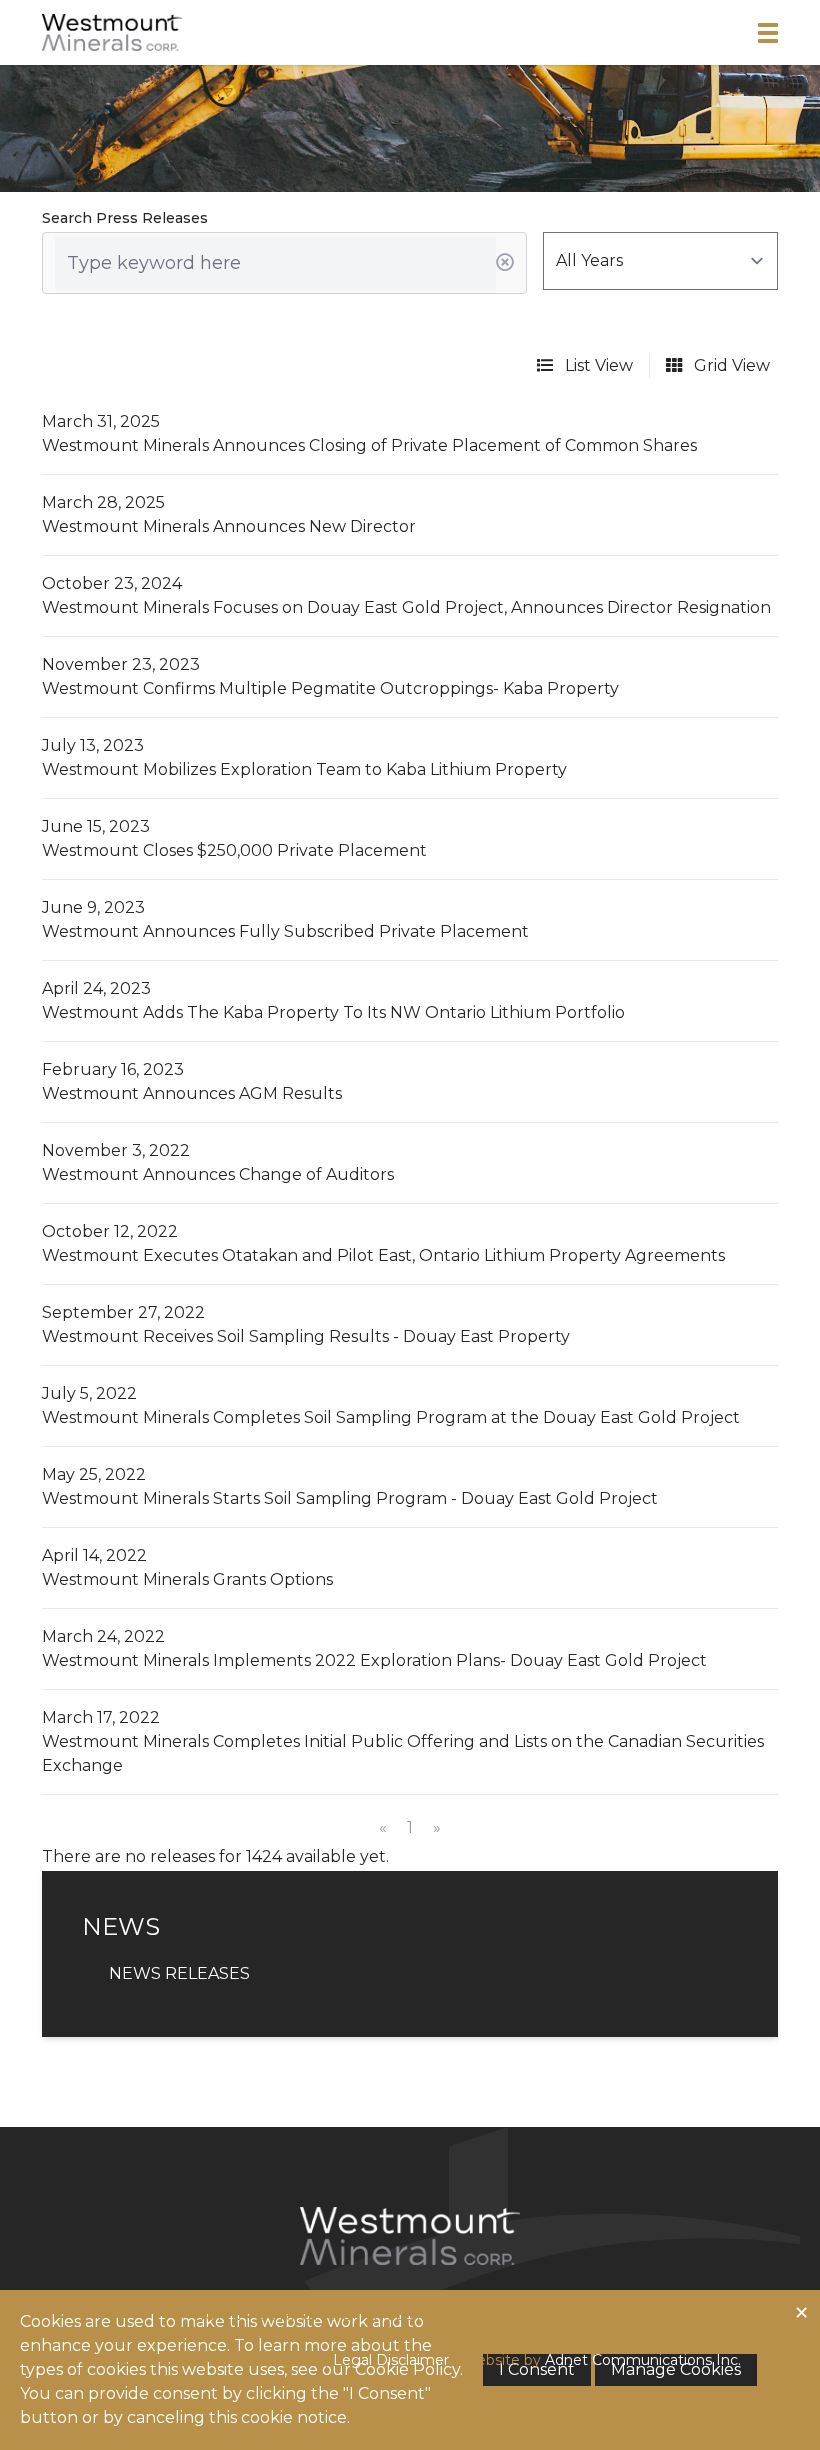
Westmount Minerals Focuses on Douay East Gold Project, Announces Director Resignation (406, 607)
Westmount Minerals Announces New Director (229, 526)
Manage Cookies (676, 2369)
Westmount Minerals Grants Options (187, 1579)
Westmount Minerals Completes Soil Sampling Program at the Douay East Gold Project (391, 1417)
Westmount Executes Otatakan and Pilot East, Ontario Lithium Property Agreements (383, 1255)
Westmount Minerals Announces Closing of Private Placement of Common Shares (369, 445)
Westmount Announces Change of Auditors (218, 1174)
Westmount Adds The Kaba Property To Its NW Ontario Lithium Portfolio (333, 1012)
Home (217, 2315)
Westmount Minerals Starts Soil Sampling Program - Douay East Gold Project (350, 1498)
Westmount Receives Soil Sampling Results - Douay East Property (306, 1336)
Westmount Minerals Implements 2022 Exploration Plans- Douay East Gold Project (374, 1660)
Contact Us (580, 2315)
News (493, 2315)
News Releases (179, 1973)
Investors (411, 2315)
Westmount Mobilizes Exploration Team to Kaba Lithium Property (304, 769)
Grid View (730, 365)
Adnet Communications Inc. (643, 2360)
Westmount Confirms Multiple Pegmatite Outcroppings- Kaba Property (330, 688)
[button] (768, 33)
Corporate (304, 2315)
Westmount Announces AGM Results (192, 1093)
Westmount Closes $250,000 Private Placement (234, 850)
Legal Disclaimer (391, 2360)
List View (597, 365)
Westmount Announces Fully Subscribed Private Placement (285, 931)
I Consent (537, 2369)
